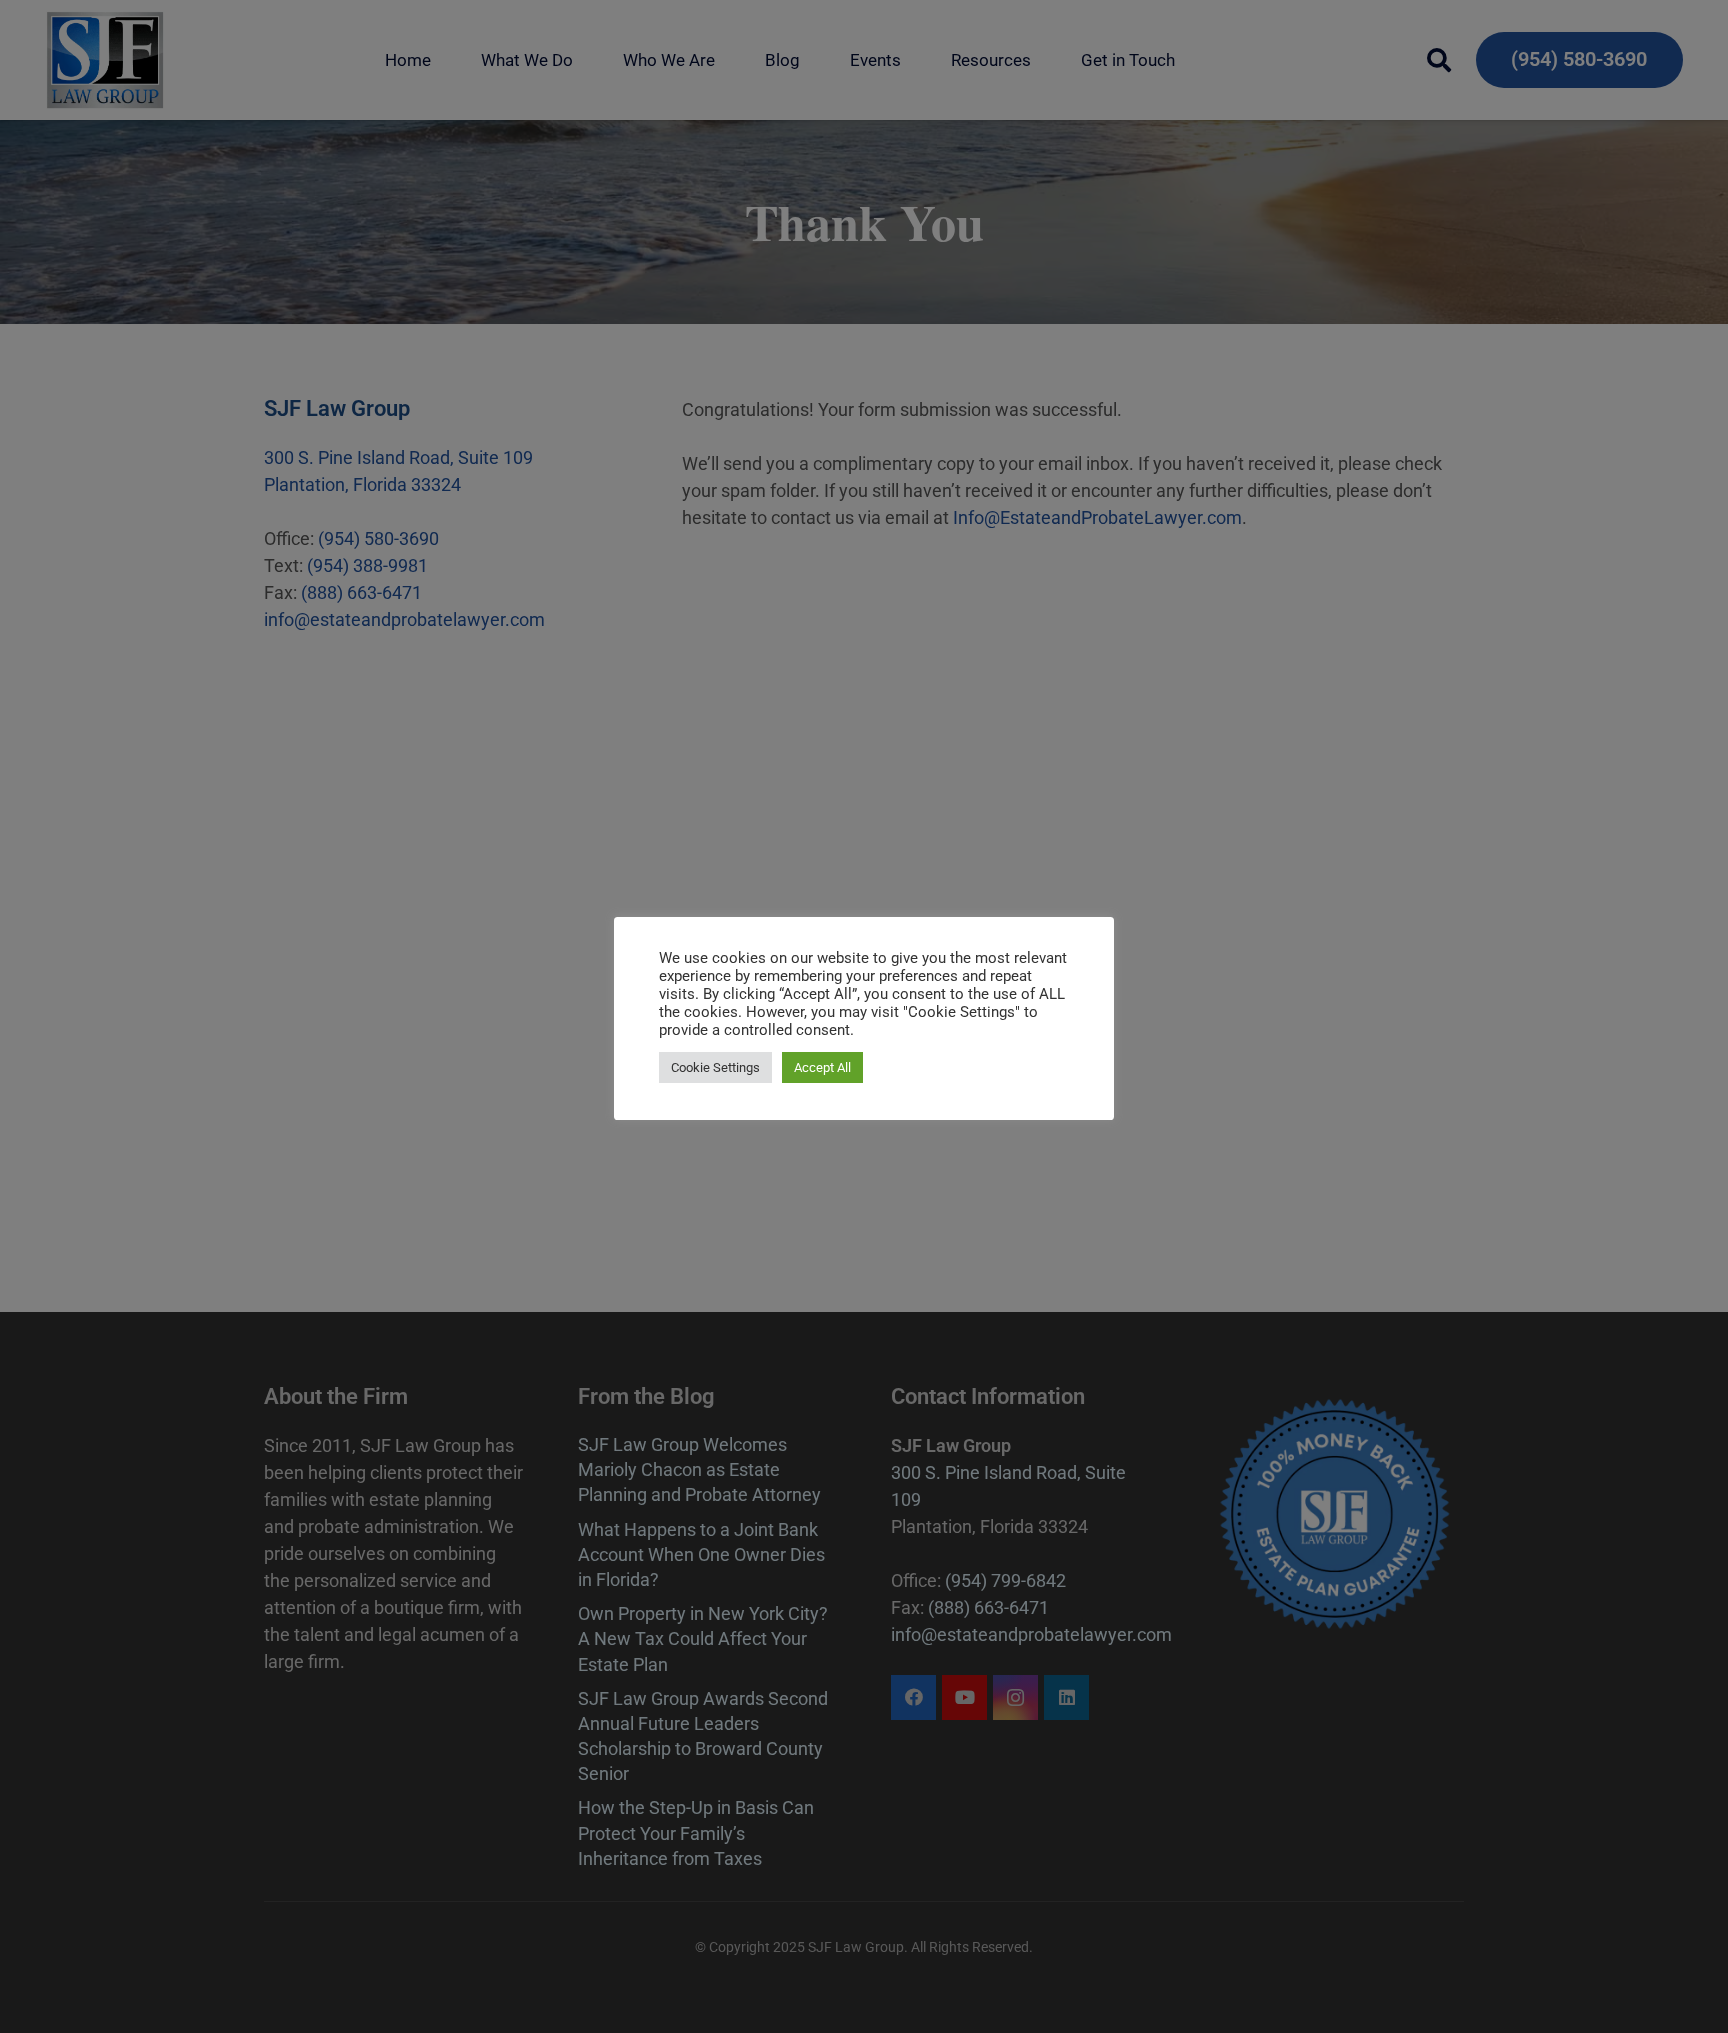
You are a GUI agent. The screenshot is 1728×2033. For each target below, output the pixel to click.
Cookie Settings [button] (715, 1067)
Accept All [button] (822, 1067)
